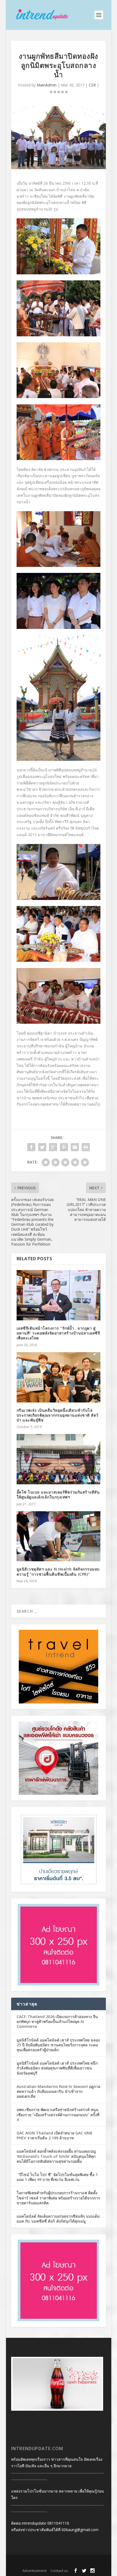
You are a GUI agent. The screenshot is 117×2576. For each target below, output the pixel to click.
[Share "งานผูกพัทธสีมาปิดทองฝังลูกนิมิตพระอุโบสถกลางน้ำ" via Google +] (53, 1147)
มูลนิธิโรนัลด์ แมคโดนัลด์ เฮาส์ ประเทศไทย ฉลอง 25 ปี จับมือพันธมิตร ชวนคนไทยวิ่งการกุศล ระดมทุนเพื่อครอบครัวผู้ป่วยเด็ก (58, 2045)
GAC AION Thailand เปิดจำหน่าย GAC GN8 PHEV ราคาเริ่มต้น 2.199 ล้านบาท (54, 2135)
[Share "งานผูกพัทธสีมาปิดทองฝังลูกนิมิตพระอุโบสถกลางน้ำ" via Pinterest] (64, 1147)
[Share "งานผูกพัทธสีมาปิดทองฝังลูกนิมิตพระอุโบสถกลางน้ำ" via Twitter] (42, 1147)
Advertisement (34, 2571)
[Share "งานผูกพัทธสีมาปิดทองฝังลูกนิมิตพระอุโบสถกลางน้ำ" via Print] (86, 1147)
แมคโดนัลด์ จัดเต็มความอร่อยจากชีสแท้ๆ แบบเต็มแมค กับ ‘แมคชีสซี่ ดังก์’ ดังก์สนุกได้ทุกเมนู (58, 2219)
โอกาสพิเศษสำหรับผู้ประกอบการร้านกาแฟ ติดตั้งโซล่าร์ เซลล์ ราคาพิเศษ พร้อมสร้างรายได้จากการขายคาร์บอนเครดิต (58, 2198)
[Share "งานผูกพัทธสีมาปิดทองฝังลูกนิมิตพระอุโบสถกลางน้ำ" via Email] (75, 1147)
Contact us (59, 2571)
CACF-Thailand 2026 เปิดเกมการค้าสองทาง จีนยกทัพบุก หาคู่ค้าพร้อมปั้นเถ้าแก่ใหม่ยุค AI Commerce (57, 2021)
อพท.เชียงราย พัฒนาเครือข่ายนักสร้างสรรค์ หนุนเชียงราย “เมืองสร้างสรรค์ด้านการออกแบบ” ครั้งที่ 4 (58, 2114)
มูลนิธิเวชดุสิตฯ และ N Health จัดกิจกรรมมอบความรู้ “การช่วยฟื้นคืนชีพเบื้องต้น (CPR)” (58, 1571)
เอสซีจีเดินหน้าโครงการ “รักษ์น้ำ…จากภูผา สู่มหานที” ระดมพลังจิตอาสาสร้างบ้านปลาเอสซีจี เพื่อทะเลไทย (58, 1333)
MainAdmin (47, 85)
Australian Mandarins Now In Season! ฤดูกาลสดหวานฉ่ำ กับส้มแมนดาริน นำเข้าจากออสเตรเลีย (59, 2091)
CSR (92, 85)
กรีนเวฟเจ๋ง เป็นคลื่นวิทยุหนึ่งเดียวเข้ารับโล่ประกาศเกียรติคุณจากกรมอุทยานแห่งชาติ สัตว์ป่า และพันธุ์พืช (58, 1415)
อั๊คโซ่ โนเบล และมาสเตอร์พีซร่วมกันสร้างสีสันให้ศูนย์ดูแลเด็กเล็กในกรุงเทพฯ (58, 1495)
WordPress (95, 2562)
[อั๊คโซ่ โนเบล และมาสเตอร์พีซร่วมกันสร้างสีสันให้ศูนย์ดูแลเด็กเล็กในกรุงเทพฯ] (59, 1459)
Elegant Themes (49, 2562)
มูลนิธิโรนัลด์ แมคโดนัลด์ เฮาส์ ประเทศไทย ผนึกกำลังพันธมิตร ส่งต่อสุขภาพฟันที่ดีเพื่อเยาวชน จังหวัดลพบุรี (57, 2068)
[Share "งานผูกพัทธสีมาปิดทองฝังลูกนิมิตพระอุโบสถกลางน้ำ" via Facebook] (31, 1147)
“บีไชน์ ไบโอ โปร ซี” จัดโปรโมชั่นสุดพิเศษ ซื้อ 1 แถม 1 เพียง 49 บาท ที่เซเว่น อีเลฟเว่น (57, 2177)
